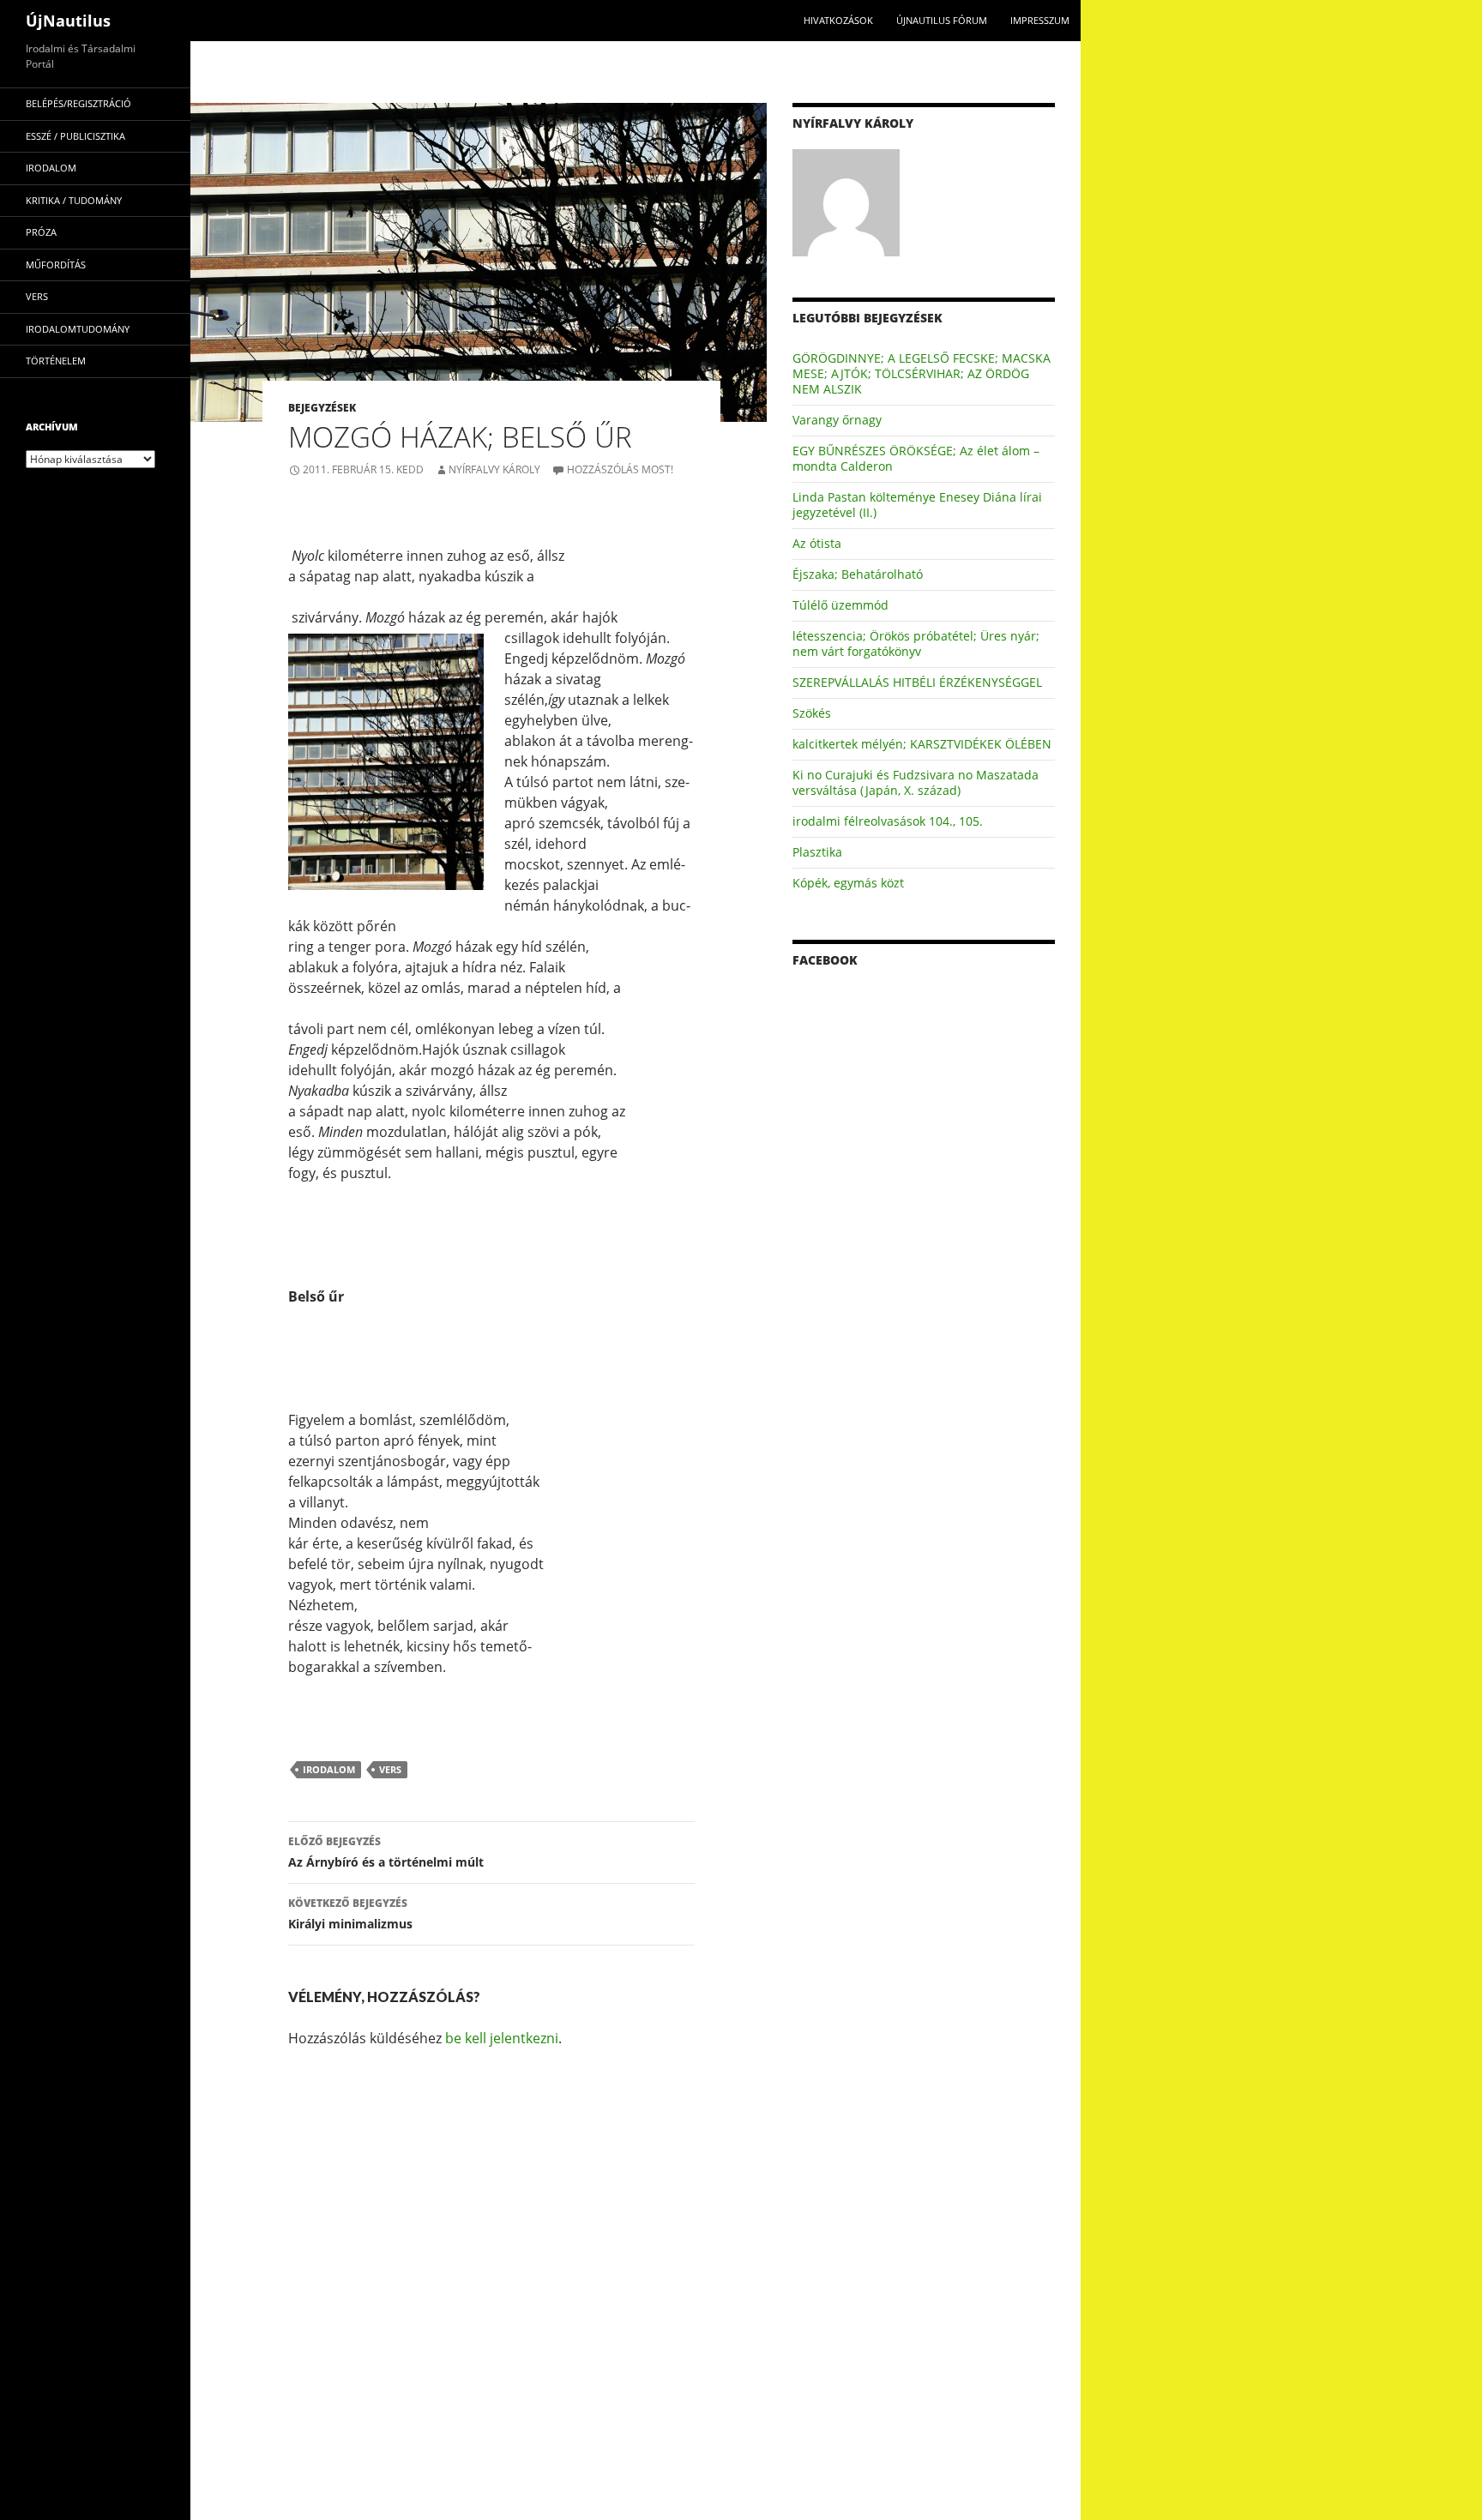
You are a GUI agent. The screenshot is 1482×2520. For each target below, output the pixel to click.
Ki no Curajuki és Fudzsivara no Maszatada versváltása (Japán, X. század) (916, 782)
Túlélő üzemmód (840, 605)
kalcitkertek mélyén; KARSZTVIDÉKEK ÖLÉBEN (922, 744)
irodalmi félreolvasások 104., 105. (888, 821)
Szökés (812, 713)
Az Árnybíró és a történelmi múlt (386, 1852)
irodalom (329, 1769)
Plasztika (817, 852)
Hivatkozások (838, 20)
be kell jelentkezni (502, 2038)
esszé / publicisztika (75, 136)
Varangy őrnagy (837, 420)
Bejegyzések (322, 408)
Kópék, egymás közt (848, 883)
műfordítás (56, 265)
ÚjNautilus (68, 21)
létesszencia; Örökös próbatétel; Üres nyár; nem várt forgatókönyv (916, 644)
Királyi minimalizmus (350, 1914)
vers (390, 1769)
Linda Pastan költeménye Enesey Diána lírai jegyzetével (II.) (917, 505)
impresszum (1040, 20)
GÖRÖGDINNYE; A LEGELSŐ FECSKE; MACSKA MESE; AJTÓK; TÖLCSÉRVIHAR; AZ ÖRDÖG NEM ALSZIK (922, 373)
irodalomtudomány (78, 329)
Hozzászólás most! (620, 469)
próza (41, 232)
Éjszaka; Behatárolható (858, 574)
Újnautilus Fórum (942, 20)
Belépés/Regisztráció (78, 103)
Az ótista (817, 543)
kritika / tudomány (74, 200)
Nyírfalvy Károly (494, 469)
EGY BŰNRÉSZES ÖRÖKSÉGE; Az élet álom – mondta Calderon (916, 458)
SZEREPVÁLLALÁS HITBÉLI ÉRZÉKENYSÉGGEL (917, 682)
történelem (56, 361)
